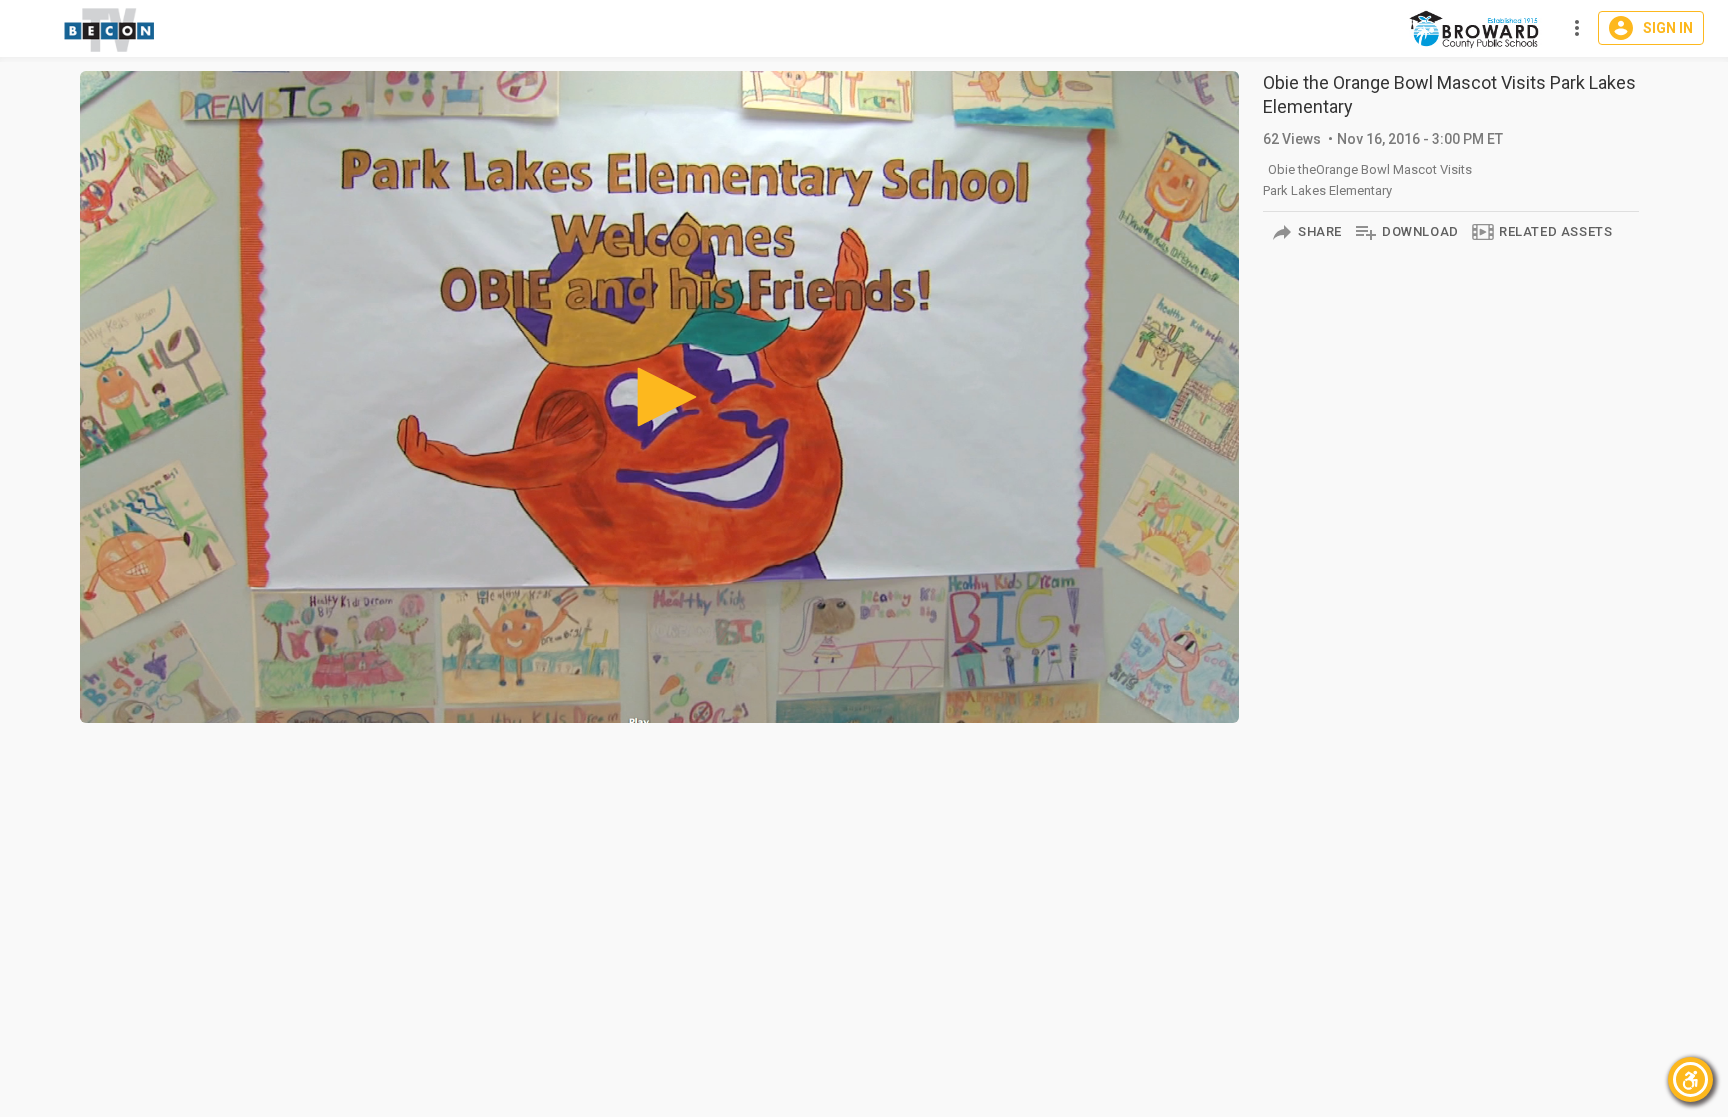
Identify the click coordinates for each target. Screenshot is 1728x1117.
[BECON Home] (1476, 29)
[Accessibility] (1690, 1079)
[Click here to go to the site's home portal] (110, 30)
